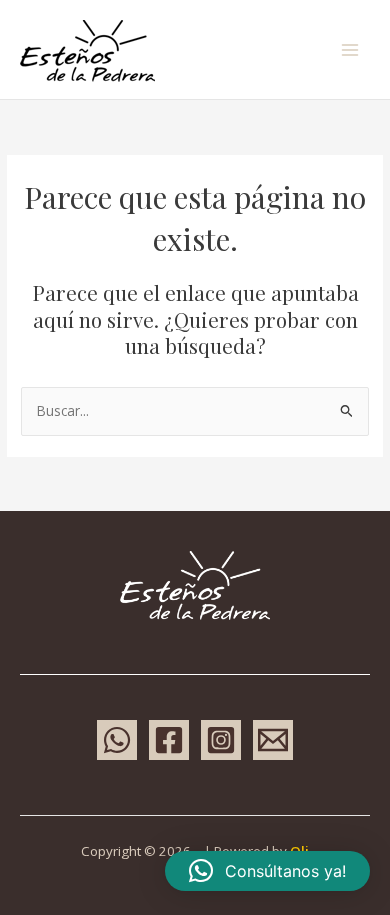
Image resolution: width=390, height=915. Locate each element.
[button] (267, 871)
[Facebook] (169, 740)
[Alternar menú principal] (350, 49)
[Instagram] (221, 740)
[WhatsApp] (117, 740)
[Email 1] (273, 740)
